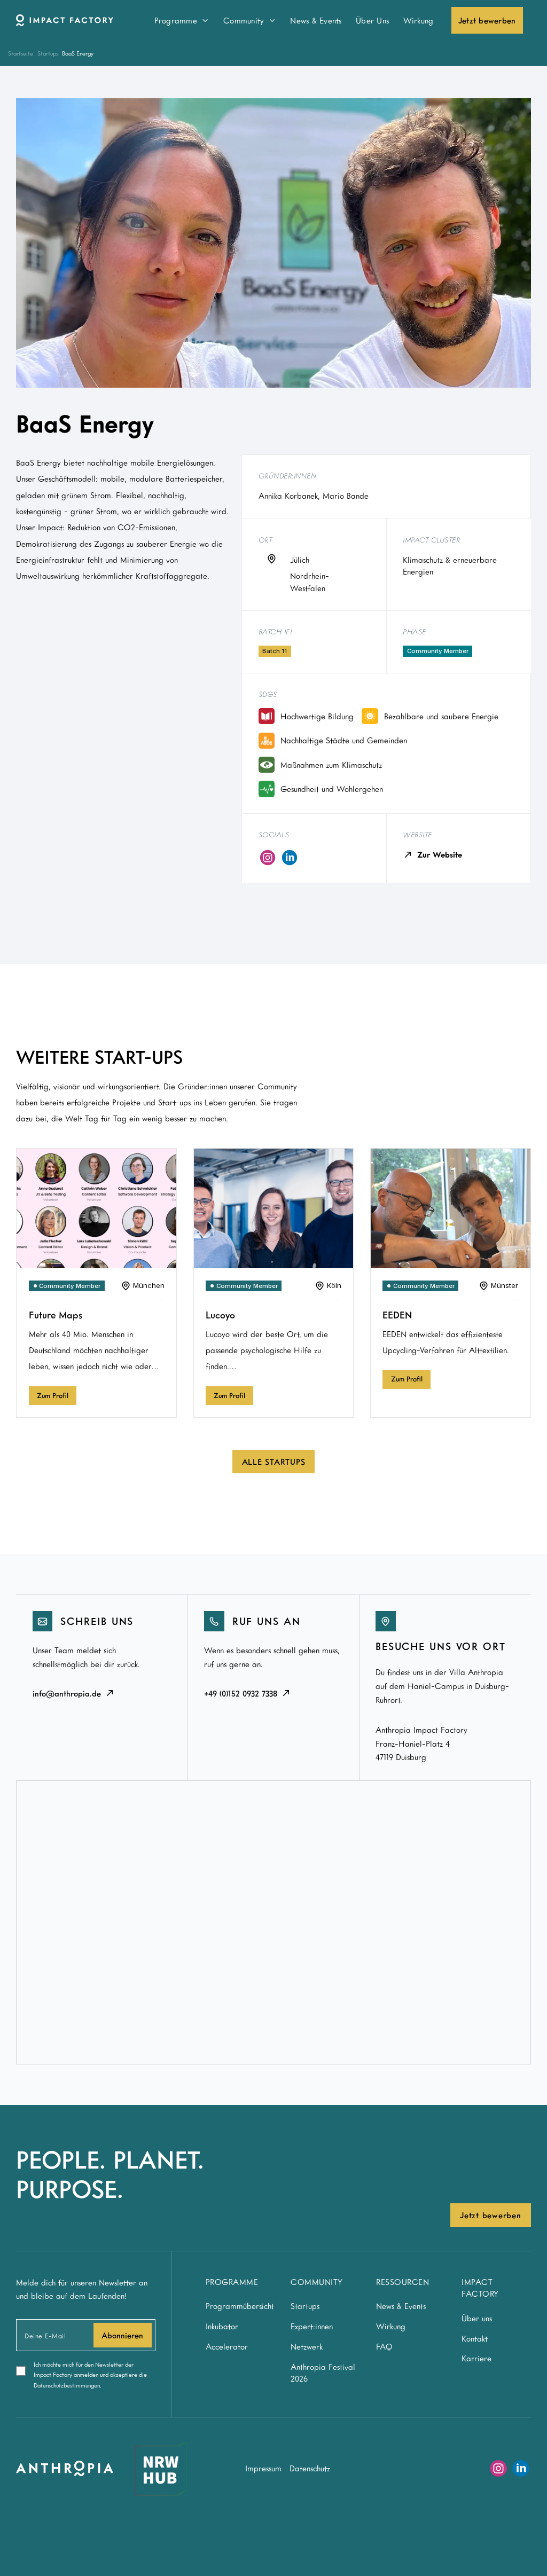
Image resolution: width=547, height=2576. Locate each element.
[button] (181, 20)
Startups (48, 53)
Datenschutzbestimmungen (67, 2385)
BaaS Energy (78, 53)
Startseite (21, 53)
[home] (73, 20)
